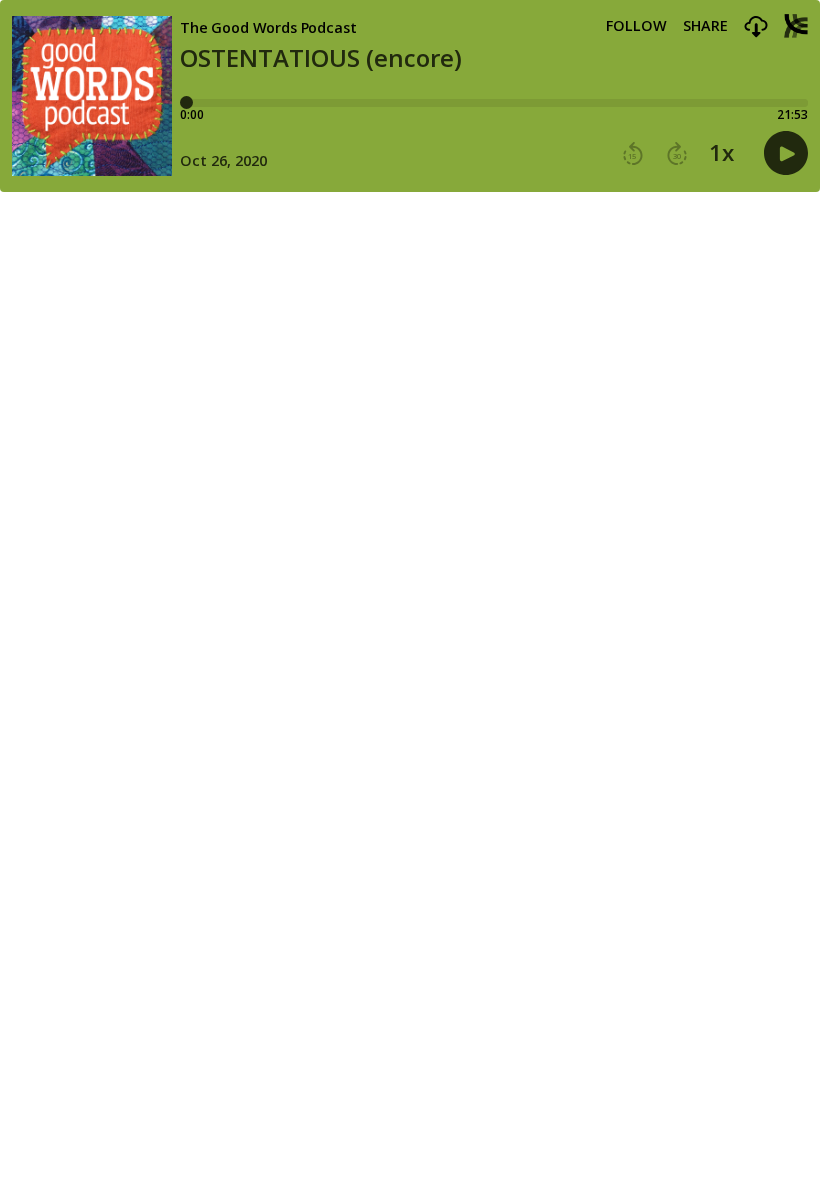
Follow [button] (636, 26)
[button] (756, 27)
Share (705, 26)
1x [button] (721, 153)
